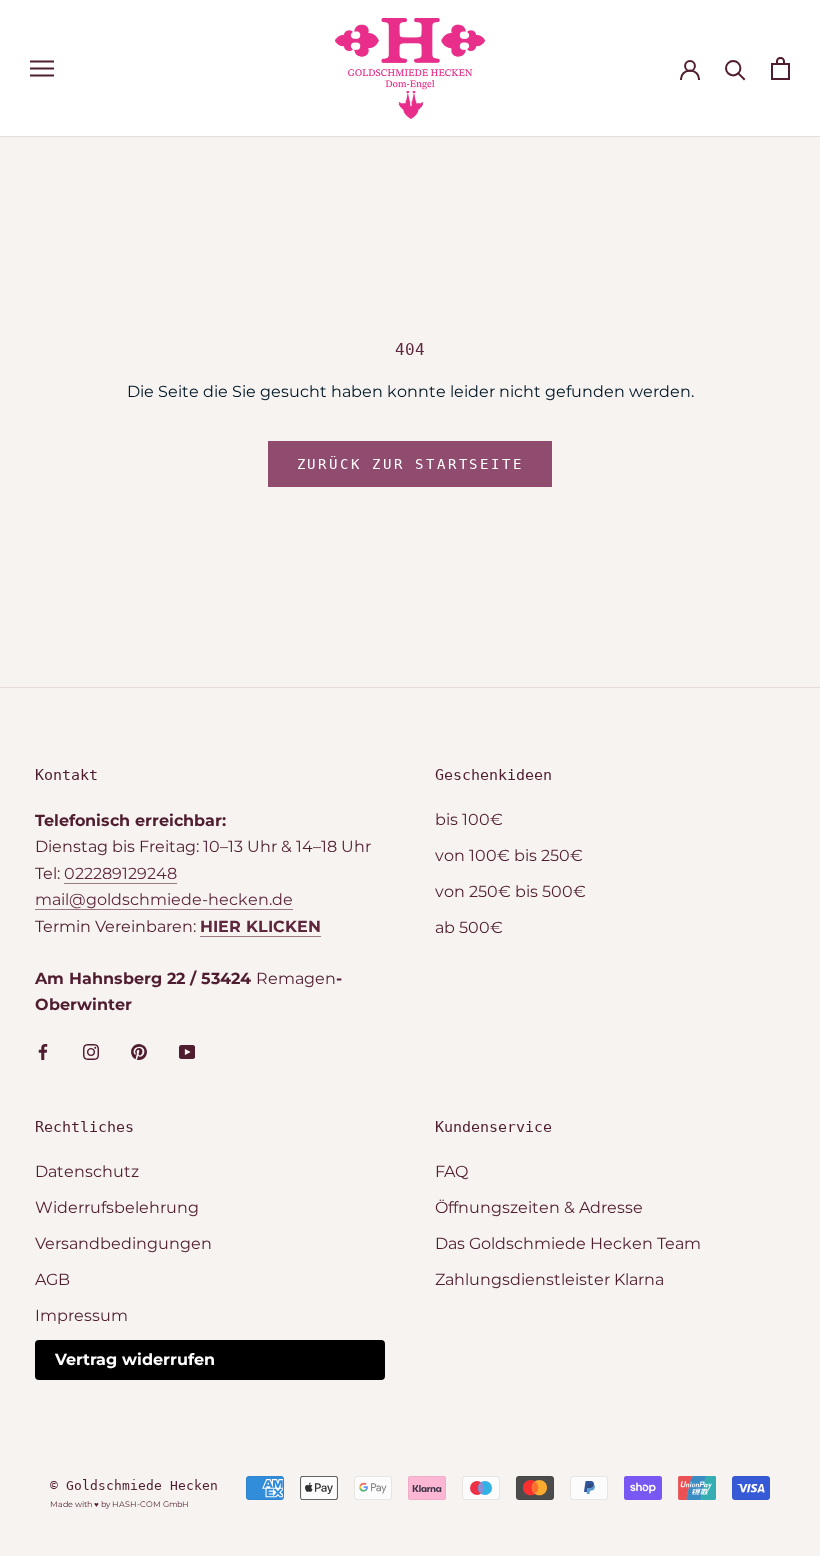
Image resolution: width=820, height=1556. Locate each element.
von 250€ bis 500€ (510, 891)
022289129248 (120, 873)
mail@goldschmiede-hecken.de (164, 899)
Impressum (81, 1315)
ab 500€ (469, 927)
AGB (52, 1279)
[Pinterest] (139, 1051)
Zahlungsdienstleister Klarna (549, 1279)
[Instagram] (91, 1051)
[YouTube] (187, 1051)
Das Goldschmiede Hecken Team (568, 1243)
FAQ (451, 1171)
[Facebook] (43, 1051)
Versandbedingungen (123, 1243)
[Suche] (735, 68)
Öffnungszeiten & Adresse (539, 1207)
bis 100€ (469, 819)
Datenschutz (87, 1171)
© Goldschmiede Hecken (134, 1485)
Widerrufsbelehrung (117, 1207)
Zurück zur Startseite (410, 464)
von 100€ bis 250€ (509, 855)
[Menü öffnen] (42, 68)
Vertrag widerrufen (135, 1359)
